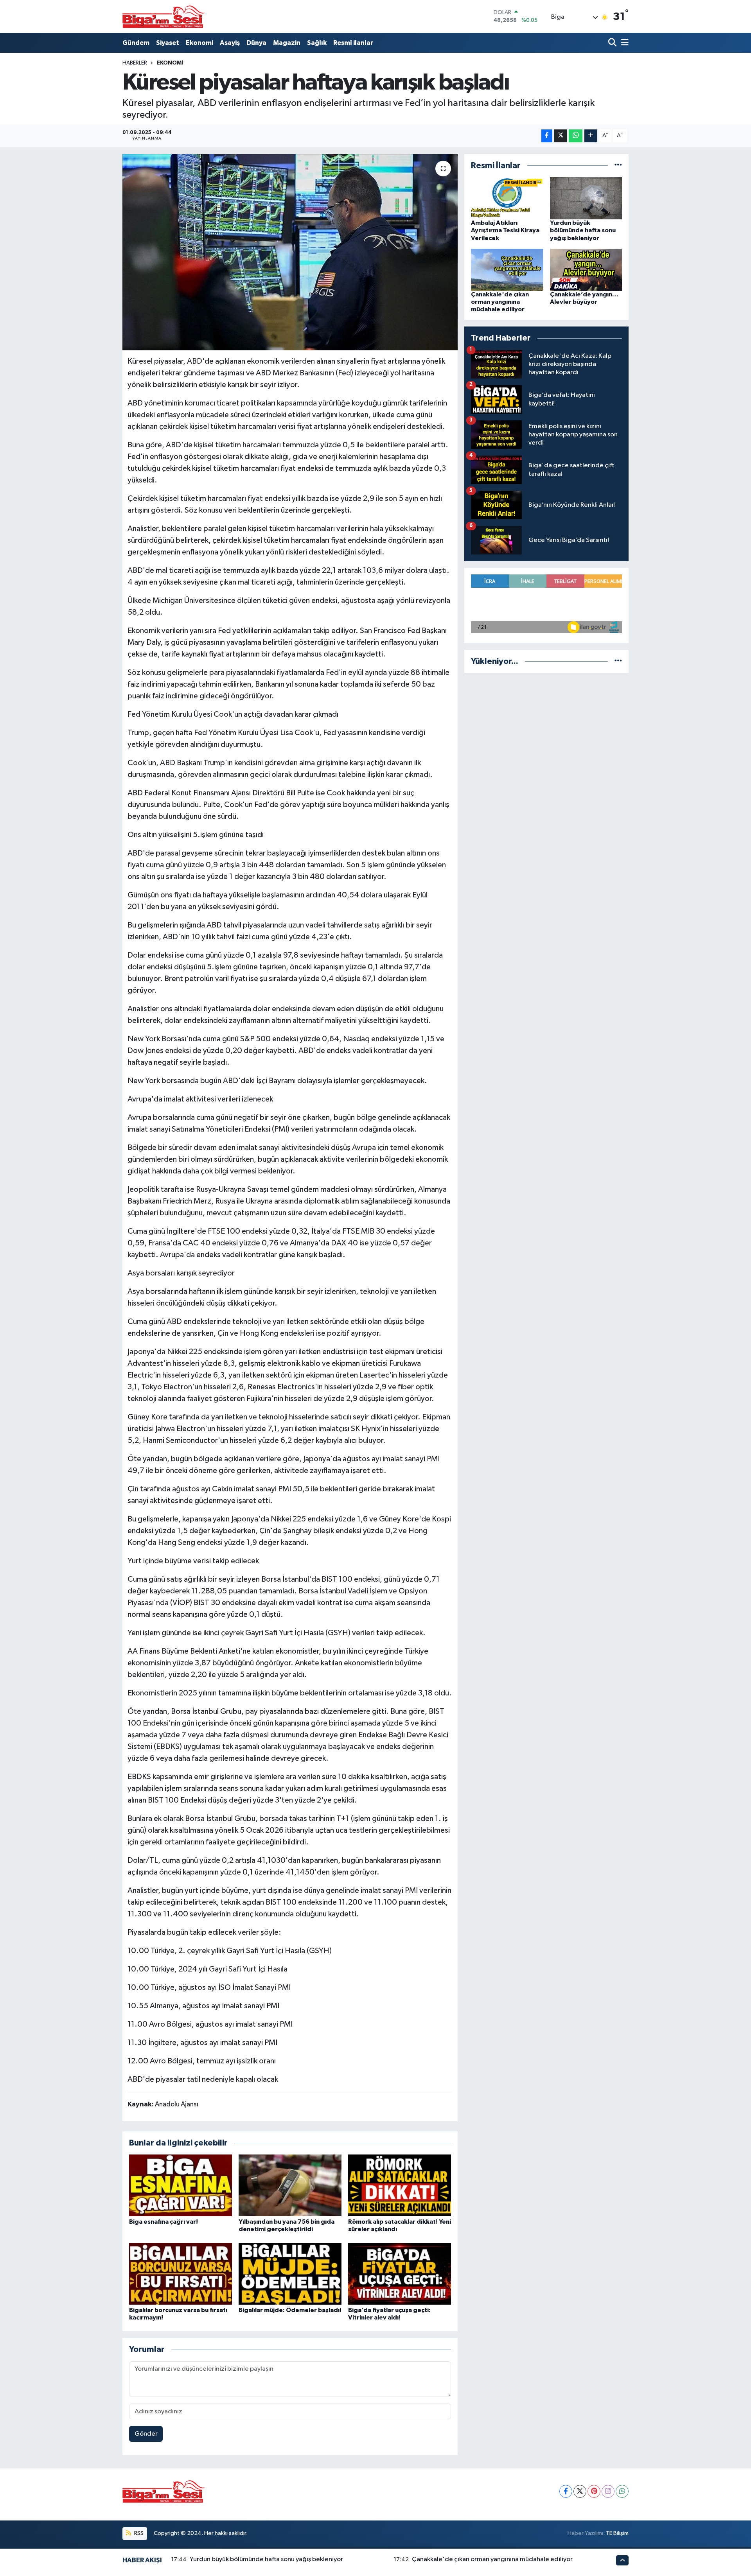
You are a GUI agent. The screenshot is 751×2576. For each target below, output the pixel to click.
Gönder (146, 2434)
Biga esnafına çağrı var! (163, 2222)
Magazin (287, 43)
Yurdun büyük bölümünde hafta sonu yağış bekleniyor (583, 230)
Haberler (135, 63)
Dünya (256, 43)
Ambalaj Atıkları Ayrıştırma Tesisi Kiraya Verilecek (505, 230)
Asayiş (230, 43)
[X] (580, 2491)
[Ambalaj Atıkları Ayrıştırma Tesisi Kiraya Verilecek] (507, 198)
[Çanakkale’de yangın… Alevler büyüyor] (586, 270)
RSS (138, 2533)
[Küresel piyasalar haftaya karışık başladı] (290, 252)
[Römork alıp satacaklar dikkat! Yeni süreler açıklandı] (400, 2185)
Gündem (136, 43)
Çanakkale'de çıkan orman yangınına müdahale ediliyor (500, 302)
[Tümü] (618, 166)
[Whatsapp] (622, 2491)
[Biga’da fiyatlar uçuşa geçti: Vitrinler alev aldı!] (400, 2274)
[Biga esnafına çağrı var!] (181, 2185)
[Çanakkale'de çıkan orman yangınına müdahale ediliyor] (507, 270)
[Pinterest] (594, 2491)
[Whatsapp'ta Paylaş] (576, 136)
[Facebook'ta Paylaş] (547, 136)
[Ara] (613, 43)
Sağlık (317, 43)
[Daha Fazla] (591, 136)
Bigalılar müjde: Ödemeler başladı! (290, 2310)
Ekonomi (199, 43)
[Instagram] (608, 2491)
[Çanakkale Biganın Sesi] (163, 16)
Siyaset (168, 43)
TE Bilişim (617, 2533)
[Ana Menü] (623, 43)
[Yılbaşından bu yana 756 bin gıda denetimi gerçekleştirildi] (290, 2185)
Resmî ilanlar (353, 43)
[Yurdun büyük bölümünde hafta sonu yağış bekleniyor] (586, 198)
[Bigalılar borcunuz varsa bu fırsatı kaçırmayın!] (181, 2274)
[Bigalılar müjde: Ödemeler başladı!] (290, 2274)
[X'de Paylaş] (561, 136)
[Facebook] (566, 2491)
